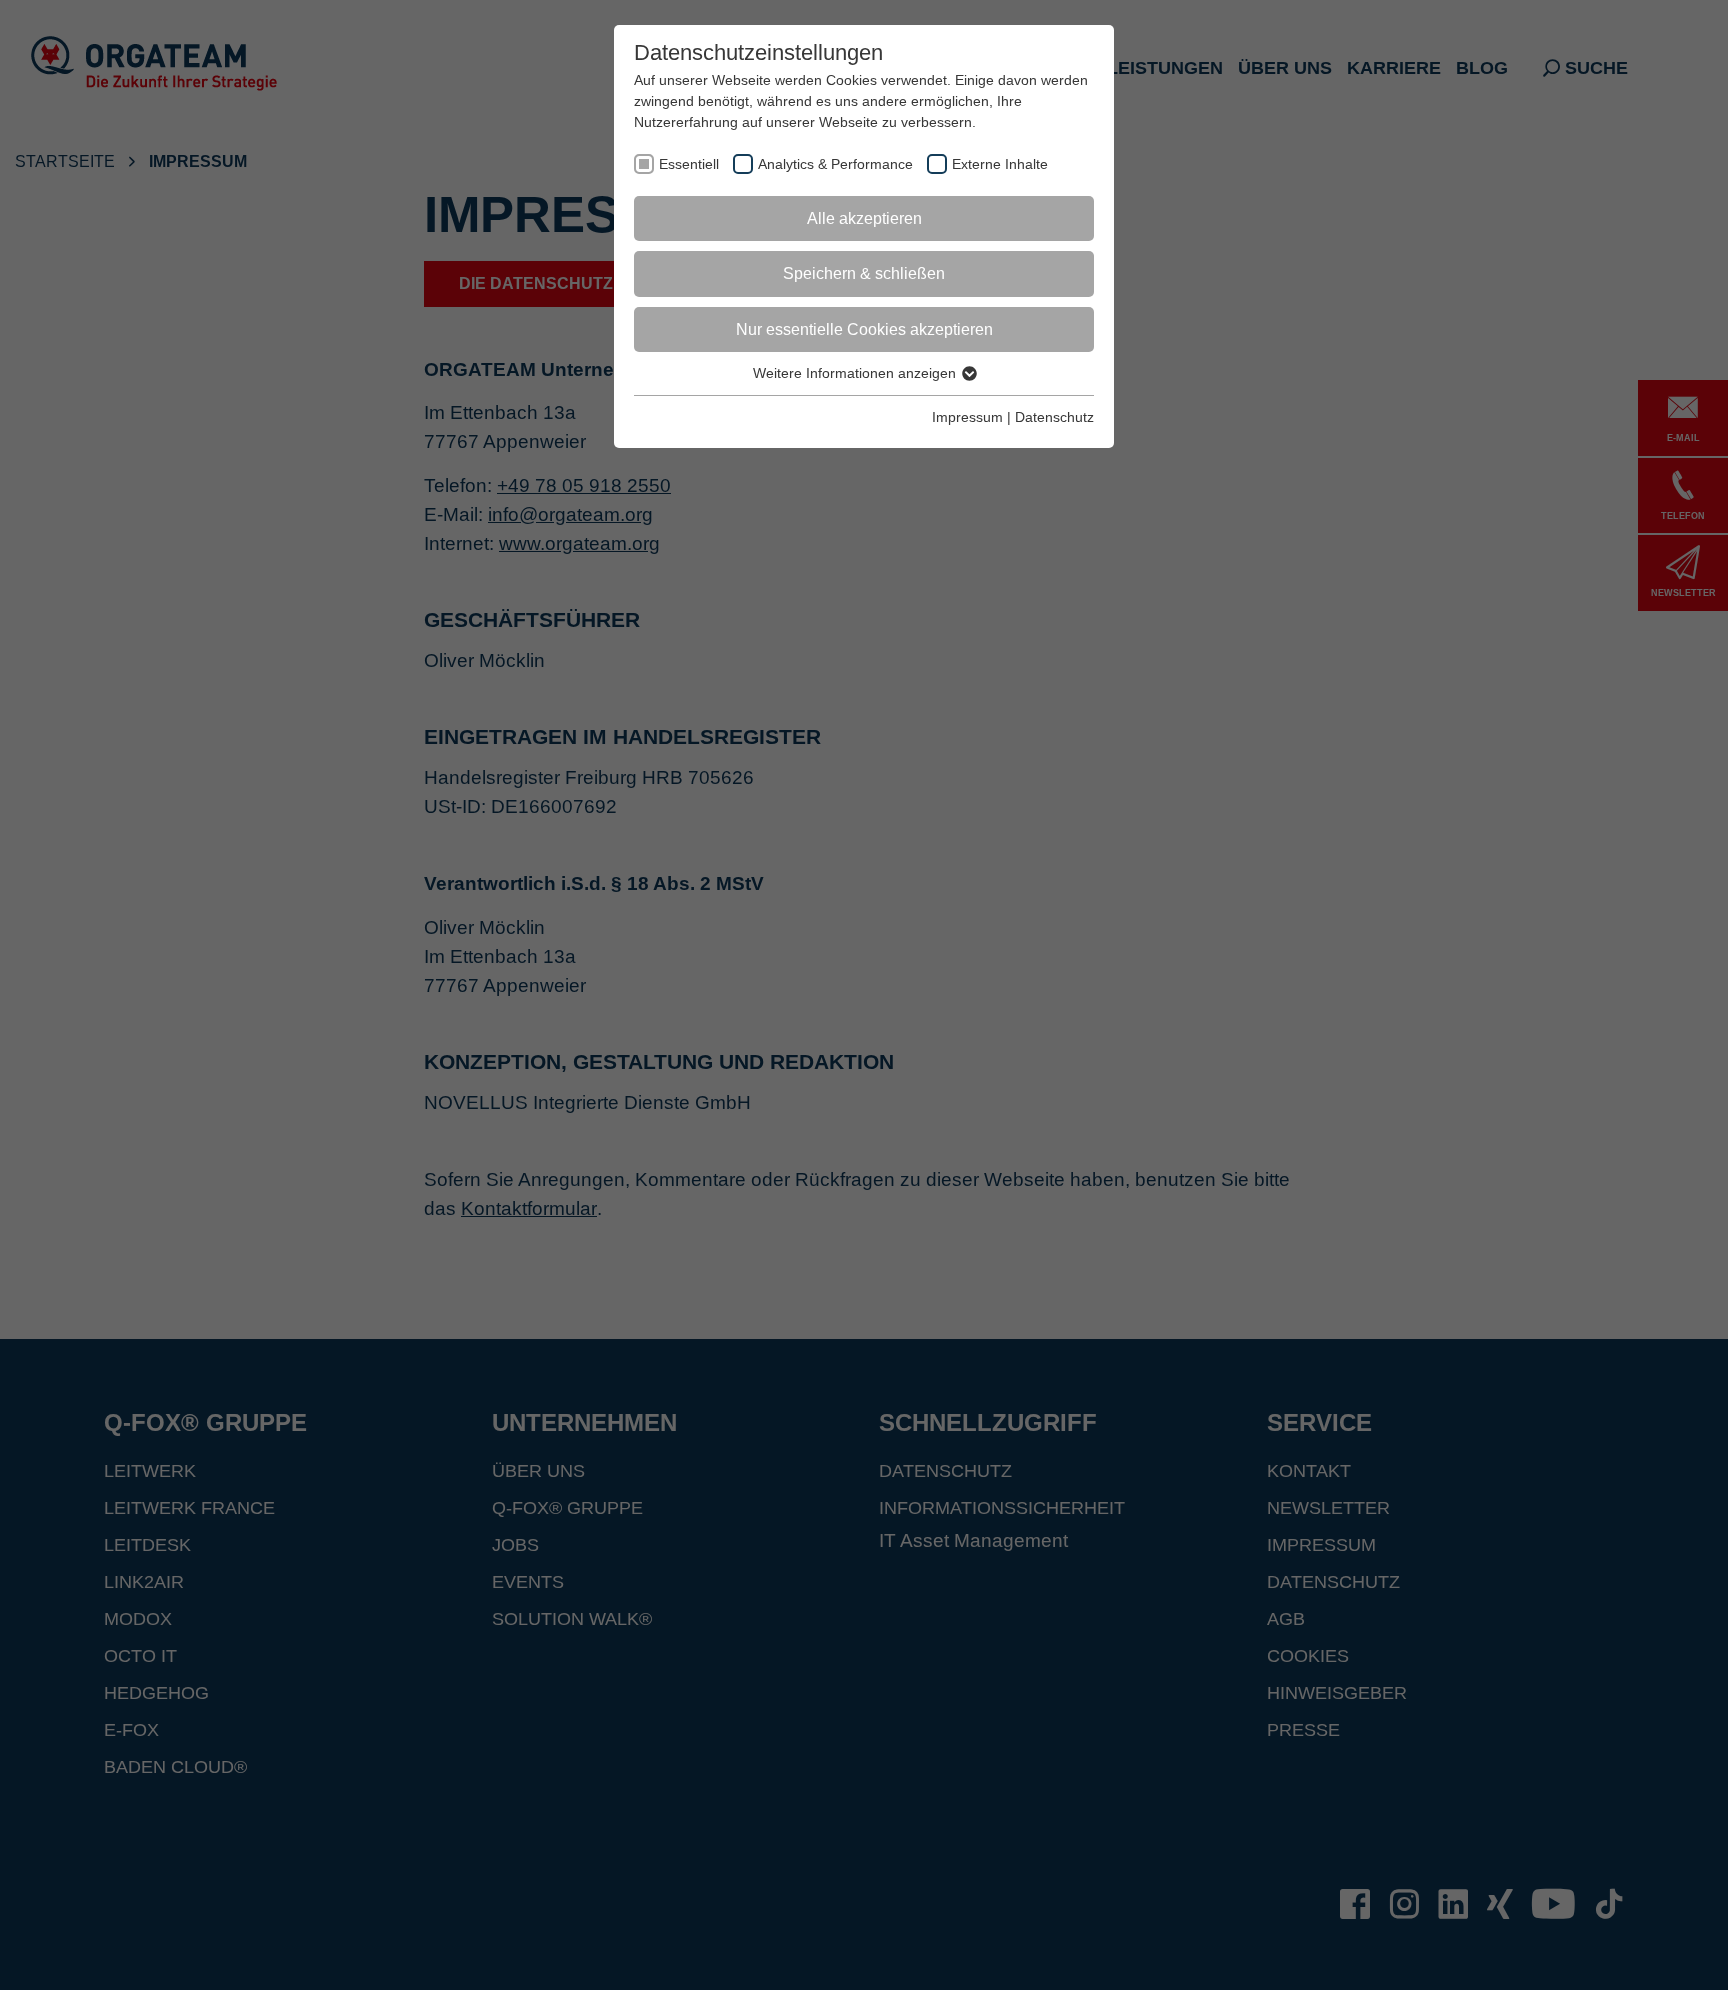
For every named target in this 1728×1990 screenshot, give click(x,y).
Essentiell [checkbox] (689, 164)
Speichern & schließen (864, 273)
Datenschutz (1054, 417)
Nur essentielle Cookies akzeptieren (864, 329)
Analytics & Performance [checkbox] (835, 164)
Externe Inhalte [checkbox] (1000, 164)
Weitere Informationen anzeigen (856, 373)
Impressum (967, 417)
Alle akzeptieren (864, 218)
